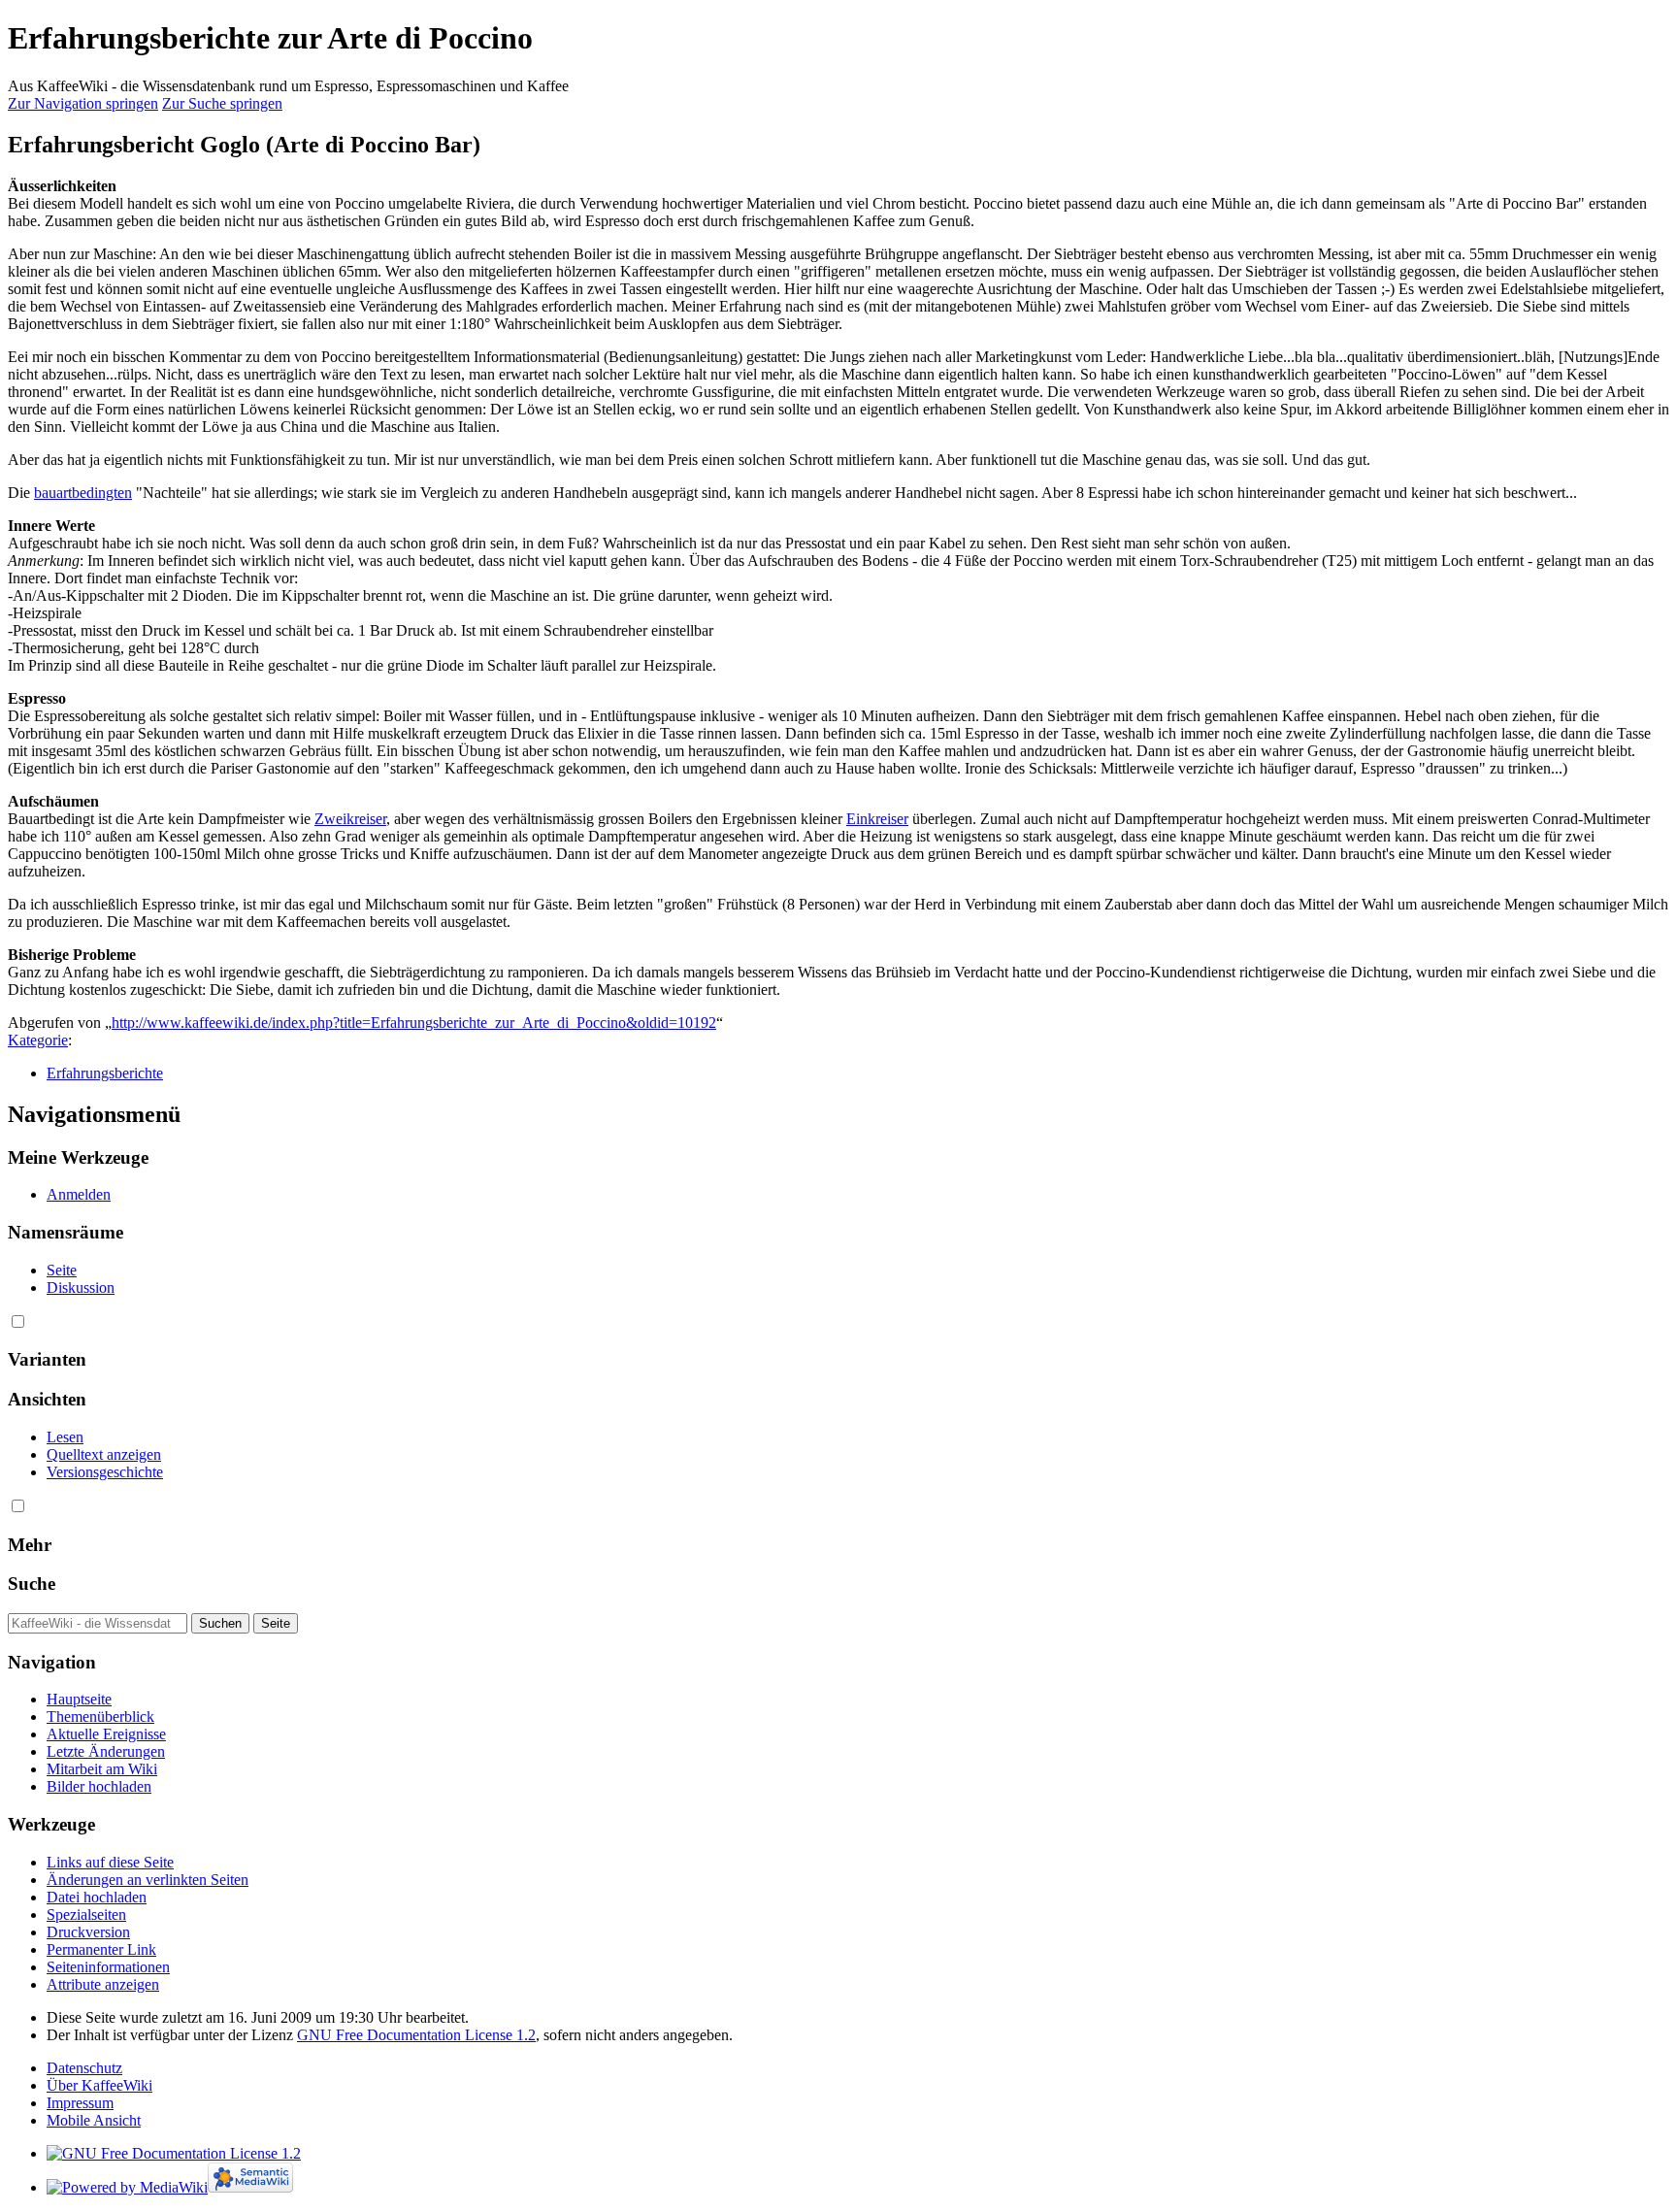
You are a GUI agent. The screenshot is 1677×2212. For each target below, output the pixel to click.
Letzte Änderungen (106, 1751)
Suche (32, 1584)
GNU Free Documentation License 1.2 (416, 2035)
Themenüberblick (100, 1717)
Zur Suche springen (222, 103)
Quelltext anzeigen (104, 1454)
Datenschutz (84, 2068)
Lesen (65, 1437)
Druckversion (88, 1932)
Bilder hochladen (99, 1786)
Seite (62, 1270)
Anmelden (79, 1194)
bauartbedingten (83, 493)
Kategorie (38, 1040)
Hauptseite (79, 1699)
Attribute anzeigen (103, 1984)
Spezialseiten (86, 1915)
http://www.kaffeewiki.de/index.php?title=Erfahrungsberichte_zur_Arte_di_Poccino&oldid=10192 (414, 1023)
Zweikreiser (350, 819)
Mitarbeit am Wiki (102, 1769)
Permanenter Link (101, 1949)
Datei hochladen (97, 1897)
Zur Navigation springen (83, 103)
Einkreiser (877, 819)
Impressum (80, 2103)
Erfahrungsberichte (105, 1073)
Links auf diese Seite (110, 1862)
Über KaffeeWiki (99, 2085)
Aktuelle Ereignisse (106, 1734)
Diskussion (81, 1288)
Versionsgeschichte (105, 1472)
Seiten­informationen (108, 1967)
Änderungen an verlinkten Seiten (148, 1880)
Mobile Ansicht (94, 2120)
